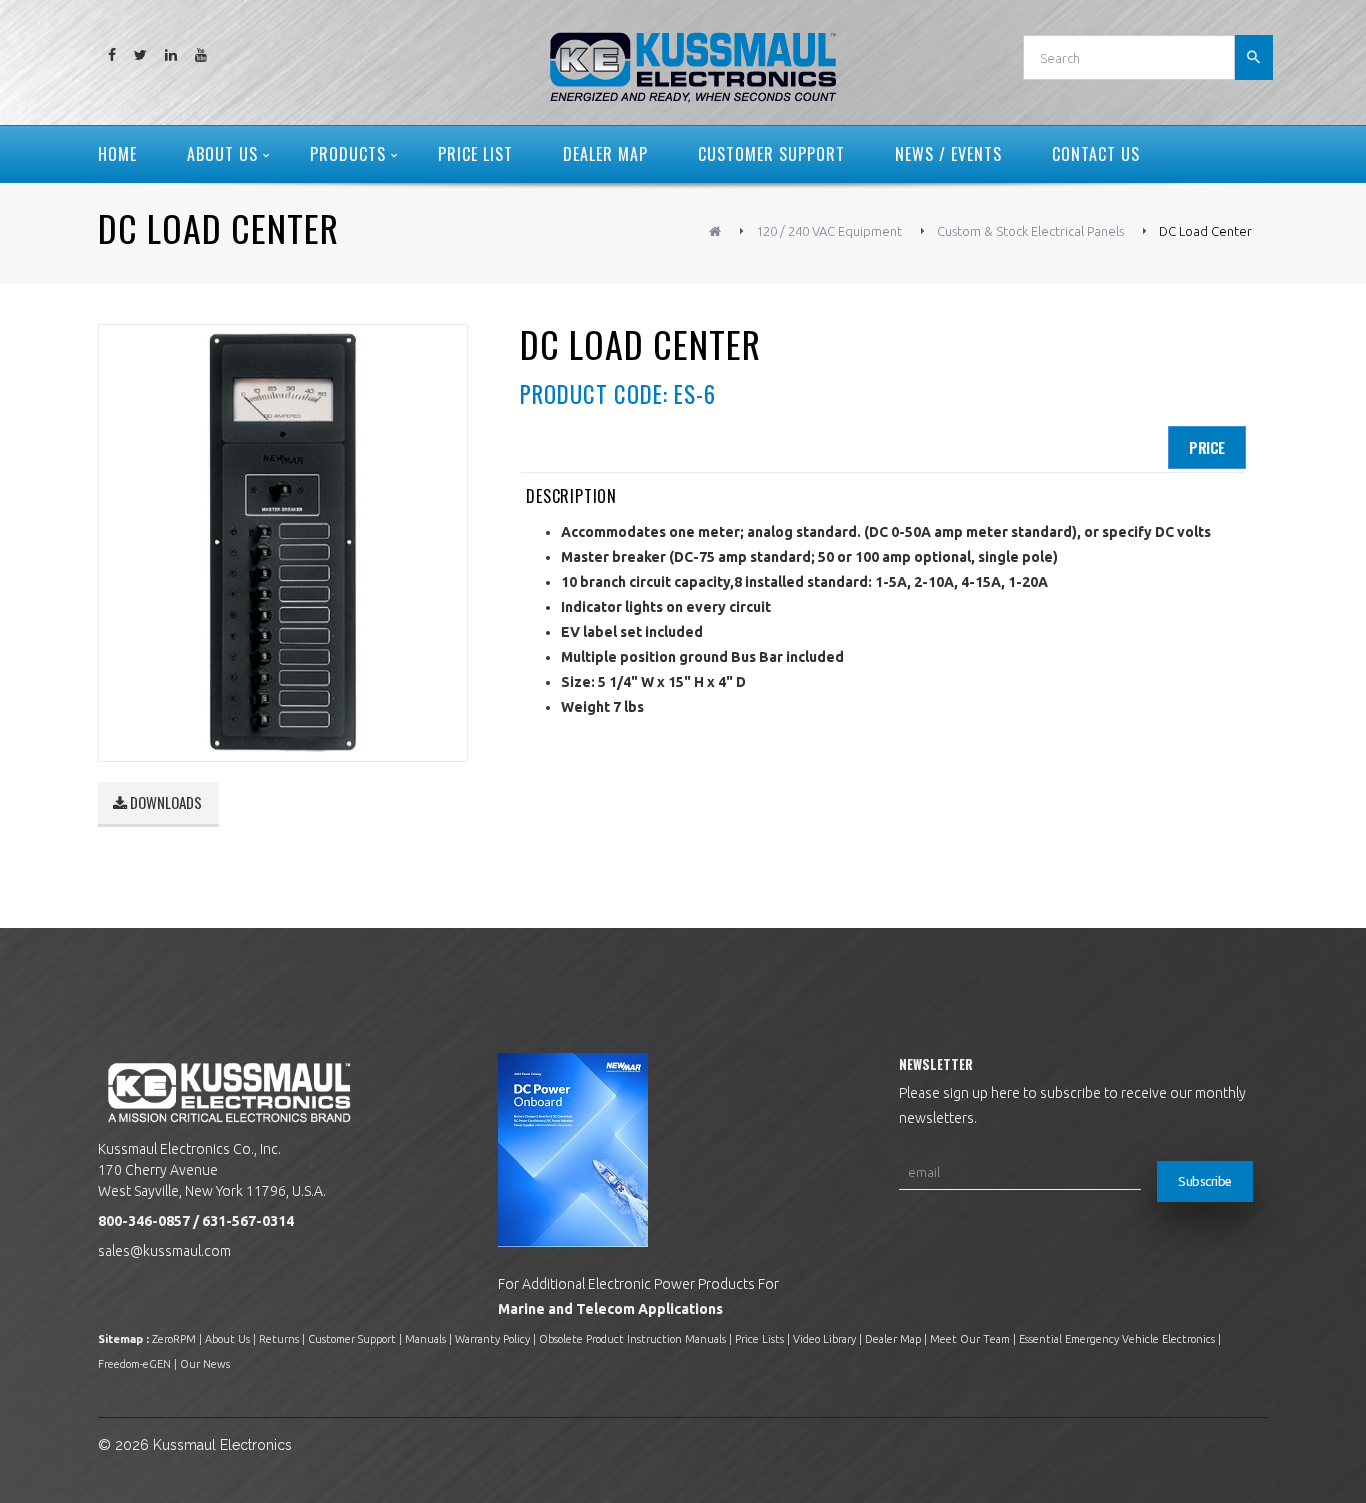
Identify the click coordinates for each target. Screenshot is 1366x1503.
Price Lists (759, 1339)
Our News (205, 1364)
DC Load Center (1205, 231)
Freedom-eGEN (134, 1364)
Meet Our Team (970, 1339)
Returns (279, 1339)
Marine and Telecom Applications (610, 1309)
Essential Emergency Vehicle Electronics (1117, 1339)
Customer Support (352, 1339)
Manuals (425, 1339)
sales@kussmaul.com (164, 1251)
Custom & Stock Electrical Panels (1030, 231)
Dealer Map (893, 1339)
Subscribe (1205, 1181)
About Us (227, 1339)
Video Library (824, 1339)
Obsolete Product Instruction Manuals (632, 1339)
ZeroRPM (174, 1339)
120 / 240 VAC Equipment (829, 231)
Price (1207, 447)
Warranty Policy (492, 1339)
